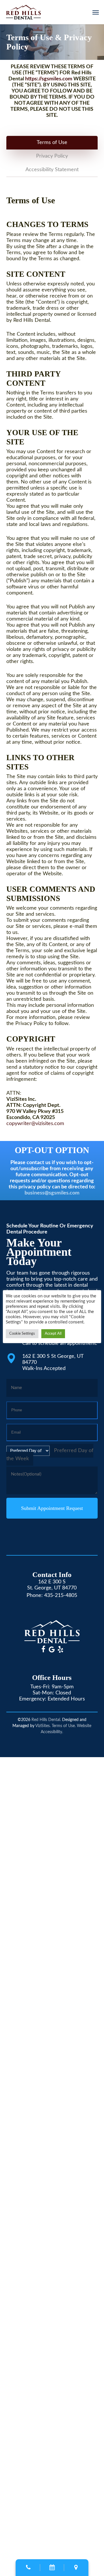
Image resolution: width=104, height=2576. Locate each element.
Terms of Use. (64, 1726)
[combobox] (50, 1455)
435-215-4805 (61, 1596)
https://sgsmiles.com (49, 79)
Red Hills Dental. (46, 1720)
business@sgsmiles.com (52, 1193)
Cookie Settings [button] (22, 1334)
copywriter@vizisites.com (35, 1124)
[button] (96, 12)
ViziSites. (43, 1726)
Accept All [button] (53, 1334)
